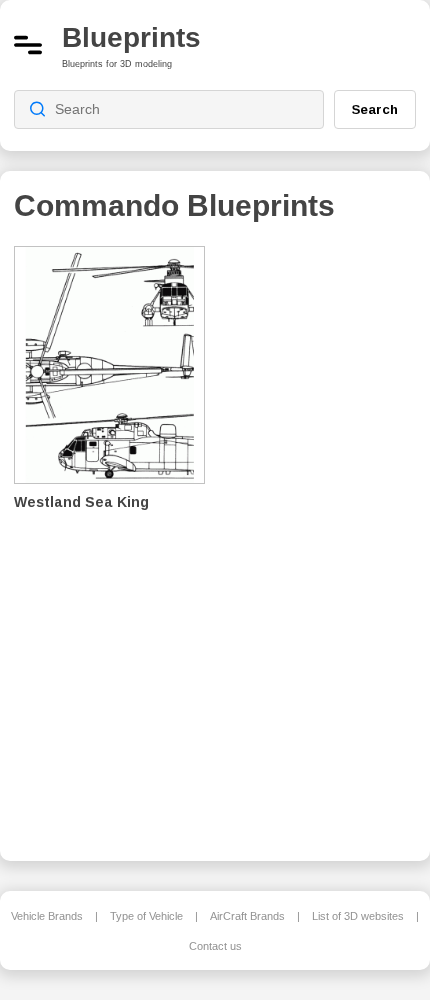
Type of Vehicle (146, 916)
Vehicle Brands (47, 916)
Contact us (215, 946)
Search (375, 109)
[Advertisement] (326, 540)
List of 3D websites (358, 916)
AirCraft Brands (247, 916)
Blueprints (131, 37)
